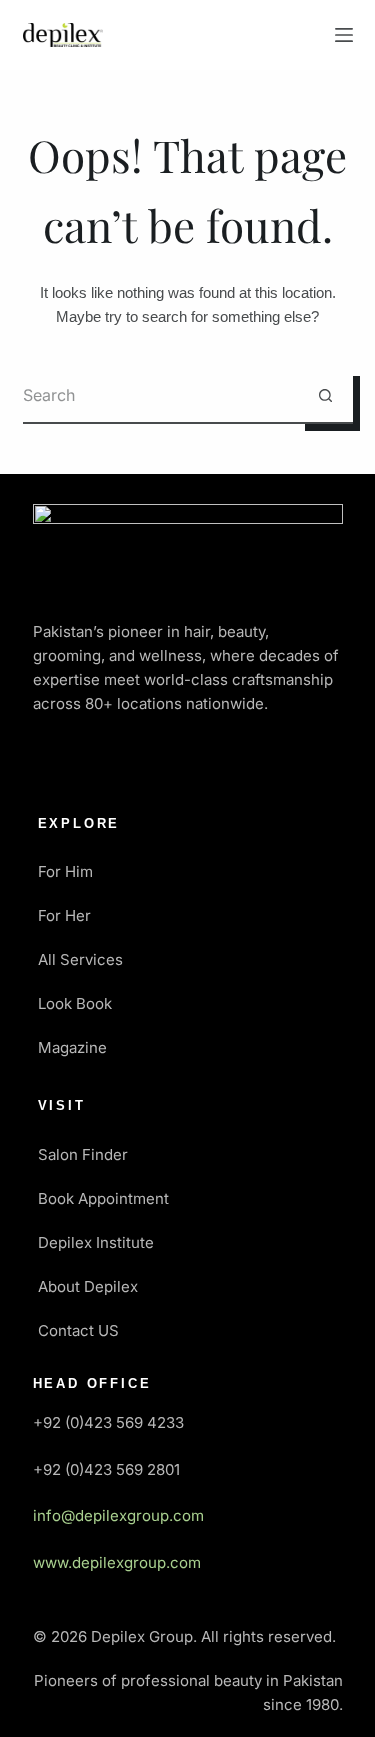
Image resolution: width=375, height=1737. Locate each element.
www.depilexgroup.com (117, 1562)
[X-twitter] (117, 761)
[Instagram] (235, 761)
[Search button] (325, 396)
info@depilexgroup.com (118, 1515)
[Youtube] (176, 761)
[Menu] (344, 35)
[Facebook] (58, 761)
